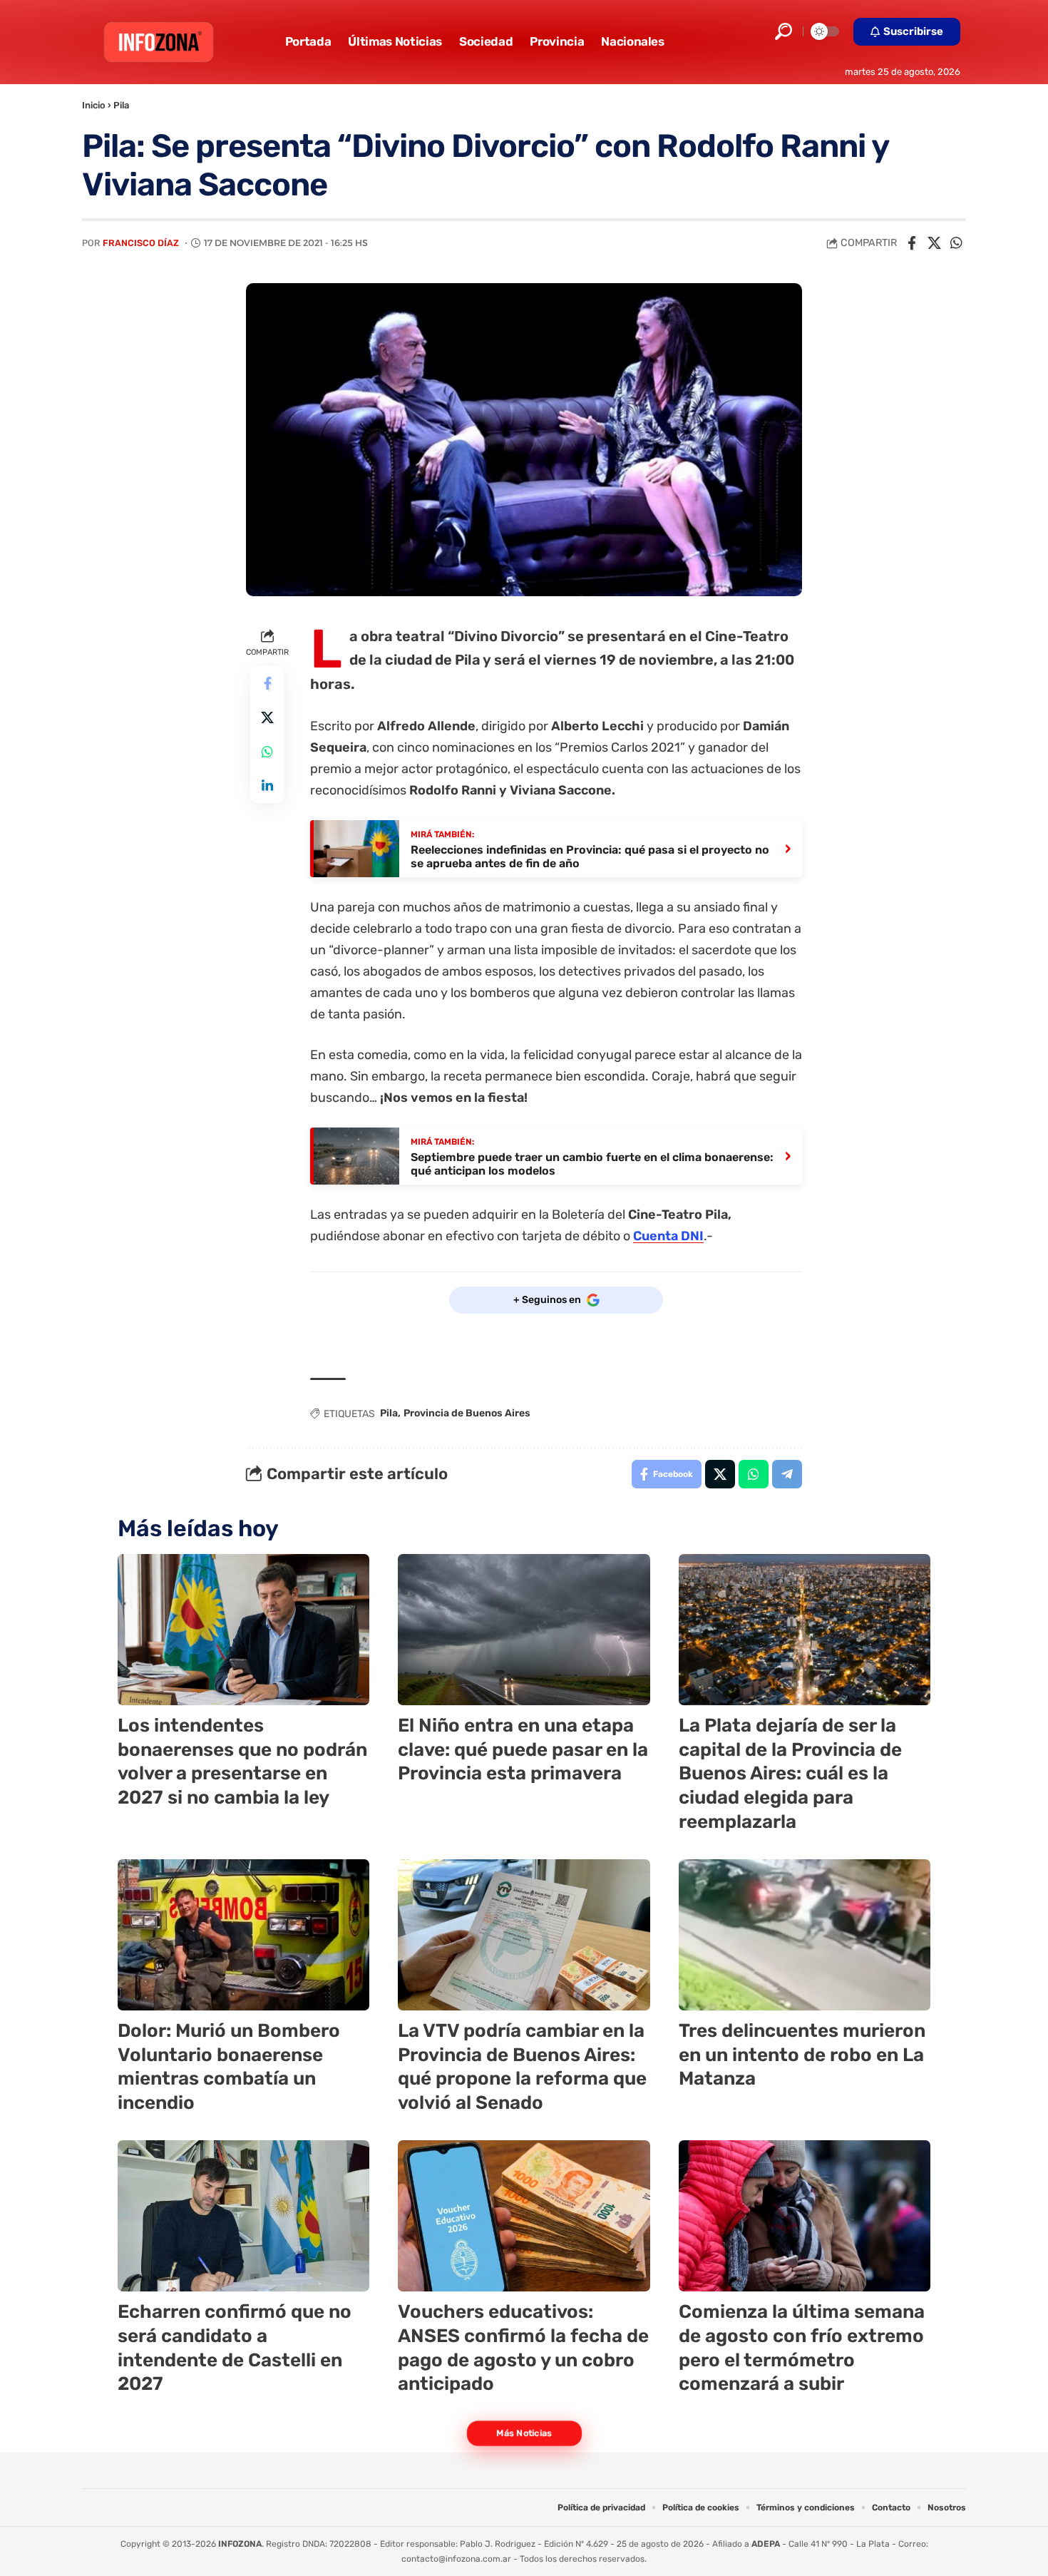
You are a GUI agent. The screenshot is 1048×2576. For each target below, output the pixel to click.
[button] (784, 31)
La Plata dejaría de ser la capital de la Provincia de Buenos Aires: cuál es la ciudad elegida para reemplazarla (790, 1774)
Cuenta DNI (668, 1236)
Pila (121, 105)
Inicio (94, 105)
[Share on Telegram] (787, 1474)
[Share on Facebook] (912, 243)
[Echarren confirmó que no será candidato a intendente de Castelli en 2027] (243, 2216)
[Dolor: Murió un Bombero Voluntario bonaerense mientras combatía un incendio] (243, 1935)
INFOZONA (240, 2544)
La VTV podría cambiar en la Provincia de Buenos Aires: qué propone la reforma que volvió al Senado (522, 2067)
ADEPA (766, 2544)
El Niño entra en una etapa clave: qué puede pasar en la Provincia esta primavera (523, 1750)
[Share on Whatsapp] (956, 243)
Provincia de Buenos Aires (467, 1413)
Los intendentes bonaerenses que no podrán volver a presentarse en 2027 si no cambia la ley (242, 1762)
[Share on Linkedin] (267, 786)
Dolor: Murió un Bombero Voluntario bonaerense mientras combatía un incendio (229, 2067)
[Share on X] (934, 243)
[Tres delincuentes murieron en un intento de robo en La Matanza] (805, 1935)
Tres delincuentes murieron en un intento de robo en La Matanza (802, 2055)
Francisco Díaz (141, 243)
